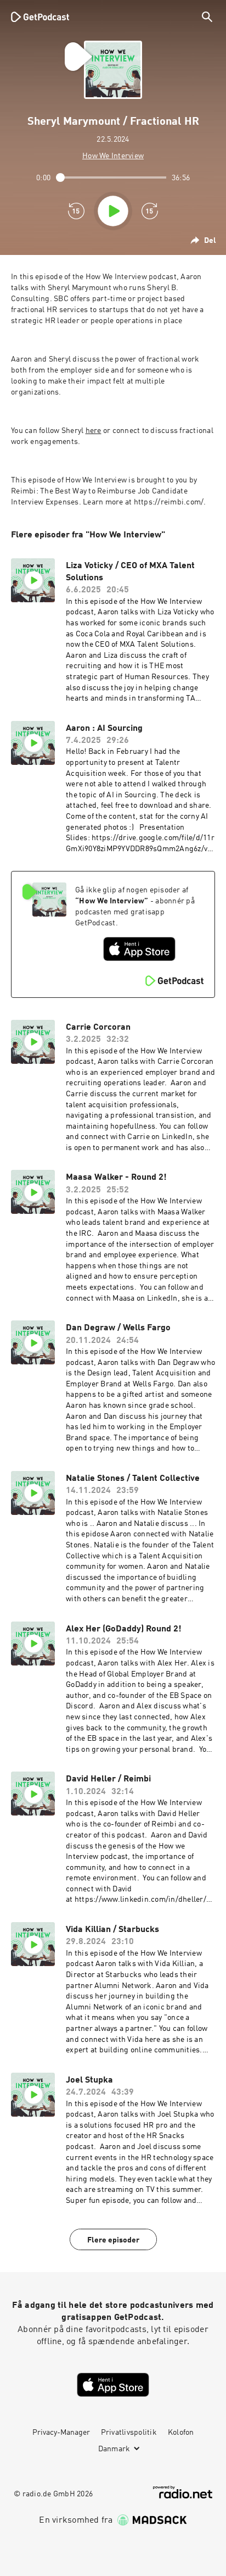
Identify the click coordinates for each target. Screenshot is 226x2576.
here (94, 431)
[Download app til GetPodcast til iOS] (139, 949)
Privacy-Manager (61, 2433)
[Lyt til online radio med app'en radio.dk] (183, 2492)
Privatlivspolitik (129, 2433)
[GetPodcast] (40, 16)
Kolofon (181, 2433)
